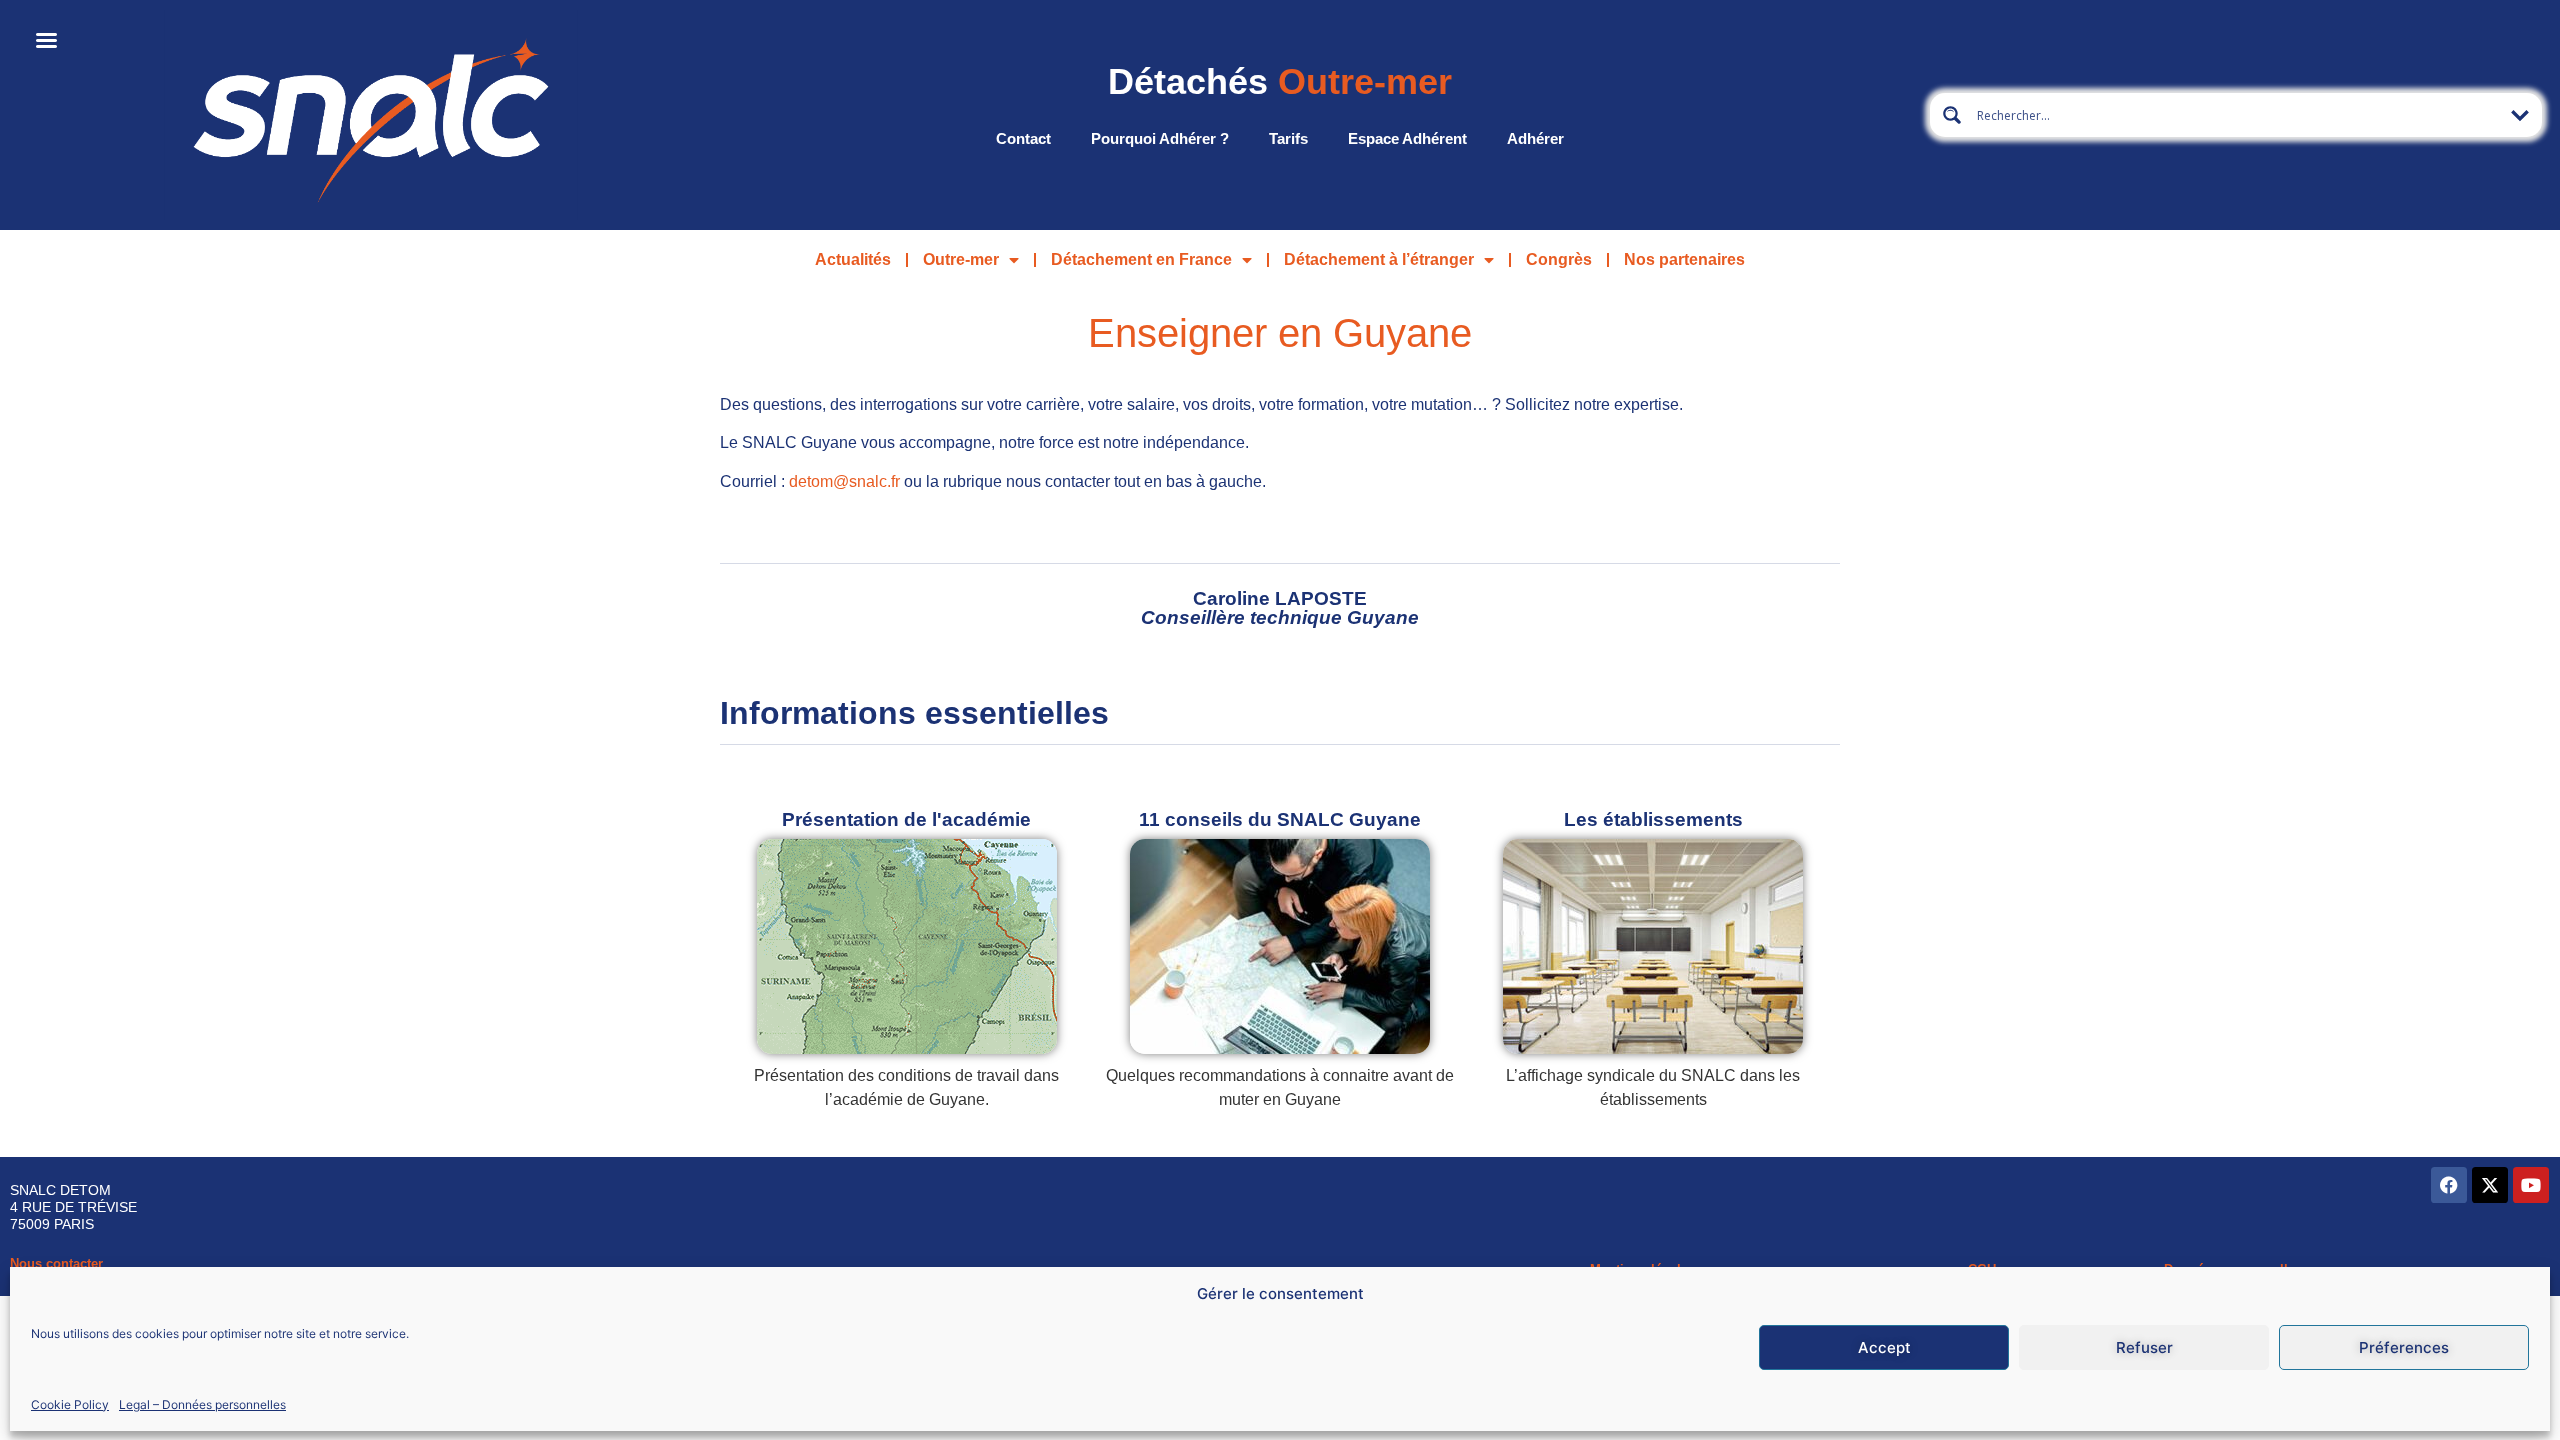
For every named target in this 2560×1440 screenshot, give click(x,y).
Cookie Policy (70, 1403)
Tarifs (1288, 138)
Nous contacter (56, 1263)
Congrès (1559, 259)
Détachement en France (1141, 259)
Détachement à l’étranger (1379, 259)
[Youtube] (2531, 1185)
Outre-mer (961, 259)
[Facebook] (2449, 1185)
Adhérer (1535, 138)
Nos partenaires (1684, 259)
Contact (1023, 138)
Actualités (853, 259)
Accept (1884, 1347)
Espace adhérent (1407, 138)
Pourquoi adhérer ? (1160, 138)
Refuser (2144, 1347)
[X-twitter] (2490, 1185)
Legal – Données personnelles (202, 1403)
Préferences (2404, 1347)
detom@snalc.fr (844, 481)
